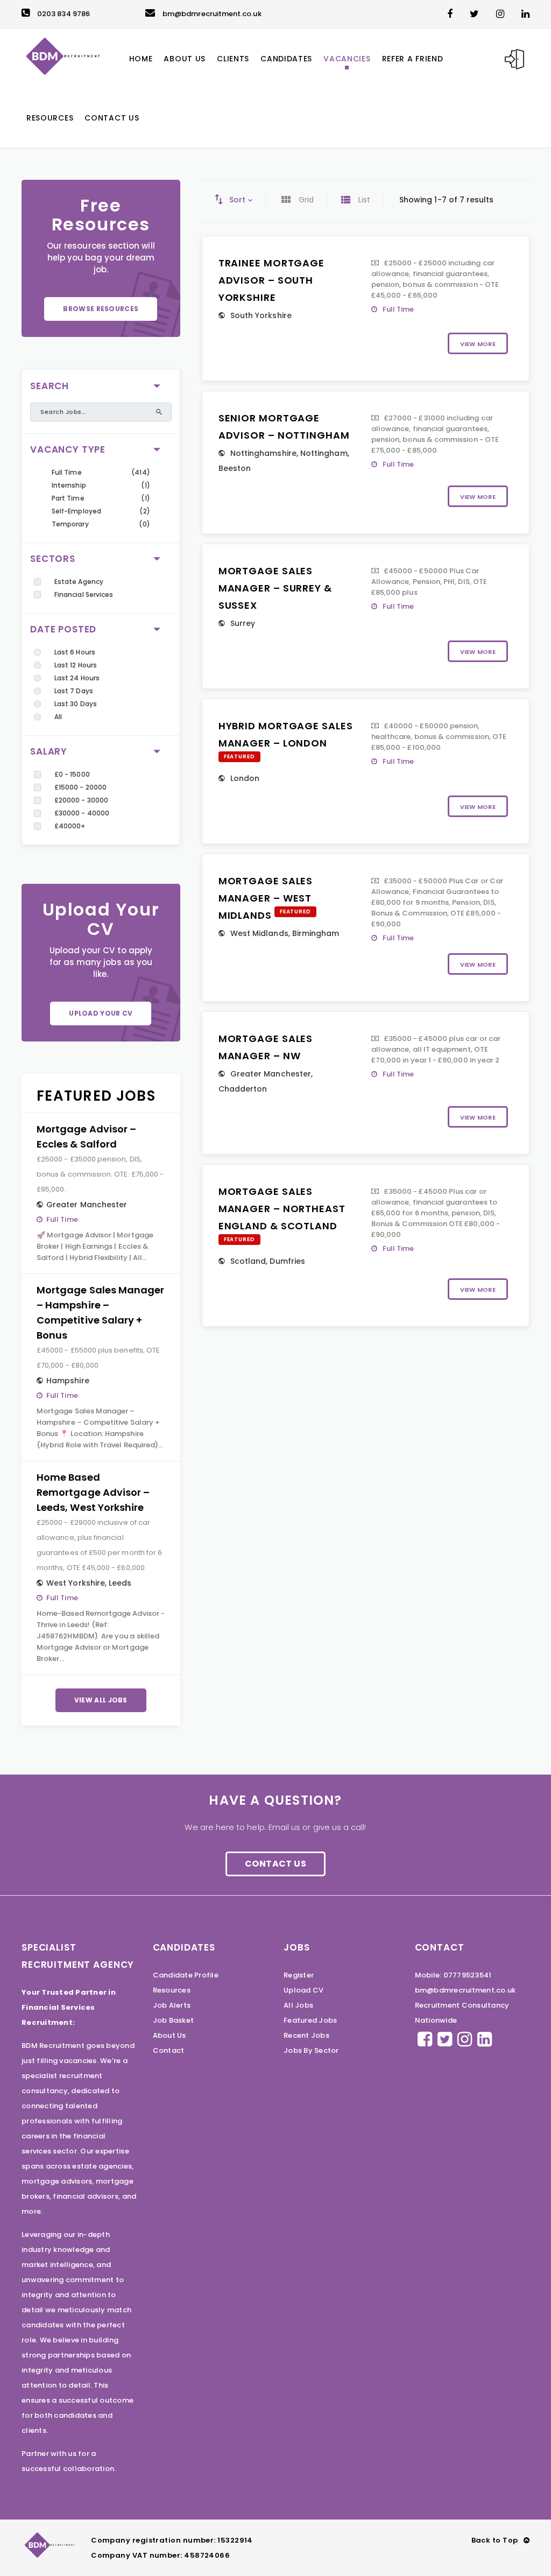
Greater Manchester (87, 1205)
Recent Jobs (306, 2035)
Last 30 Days (76, 704)
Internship (69, 485)
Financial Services (84, 594)
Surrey (243, 623)
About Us (169, 2035)
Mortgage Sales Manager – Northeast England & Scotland (282, 1209)
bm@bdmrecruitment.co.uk (212, 14)
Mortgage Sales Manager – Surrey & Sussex (275, 588)
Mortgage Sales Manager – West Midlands (266, 898)
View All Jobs (101, 1700)
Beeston (235, 468)
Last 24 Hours (77, 678)
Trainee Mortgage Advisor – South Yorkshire (271, 280)
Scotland (248, 1261)
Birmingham (316, 933)
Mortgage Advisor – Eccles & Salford (86, 1136)
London (245, 778)
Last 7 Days (74, 691)
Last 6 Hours (75, 652)
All (58, 717)
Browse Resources (101, 309)
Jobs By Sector (311, 2050)
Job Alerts (172, 2005)
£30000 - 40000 (82, 813)
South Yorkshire (261, 315)
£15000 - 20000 (80, 787)
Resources (172, 1990)
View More (478, 344)
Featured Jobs (310, 2020)
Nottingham (324, 453)
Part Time (68, 498)
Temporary (70, 524)
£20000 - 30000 (81, 800)
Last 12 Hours (76, 665)
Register (299, 1975)
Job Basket (174, 2020)
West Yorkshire (76, 1583)
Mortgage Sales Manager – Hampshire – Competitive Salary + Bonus (100, 1312)
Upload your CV (101, 1013)
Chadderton (243, 1089)
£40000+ (70, 826)
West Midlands (259, 933)
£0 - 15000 (72, 774)
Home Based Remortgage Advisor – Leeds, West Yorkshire (93, 1492)
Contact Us (275, 1864)
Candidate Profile (186, 1975)
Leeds (120, 1583)
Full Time (67, 472)
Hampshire (68, 1381)
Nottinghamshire (263, 453)
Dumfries (287, 1261)
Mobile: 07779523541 (453, 1975)
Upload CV (303, 1990)
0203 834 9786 (63, 14)
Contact (169, 2050)
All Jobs (298, 2005)
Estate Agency (79, 582)
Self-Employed (76, 511)
